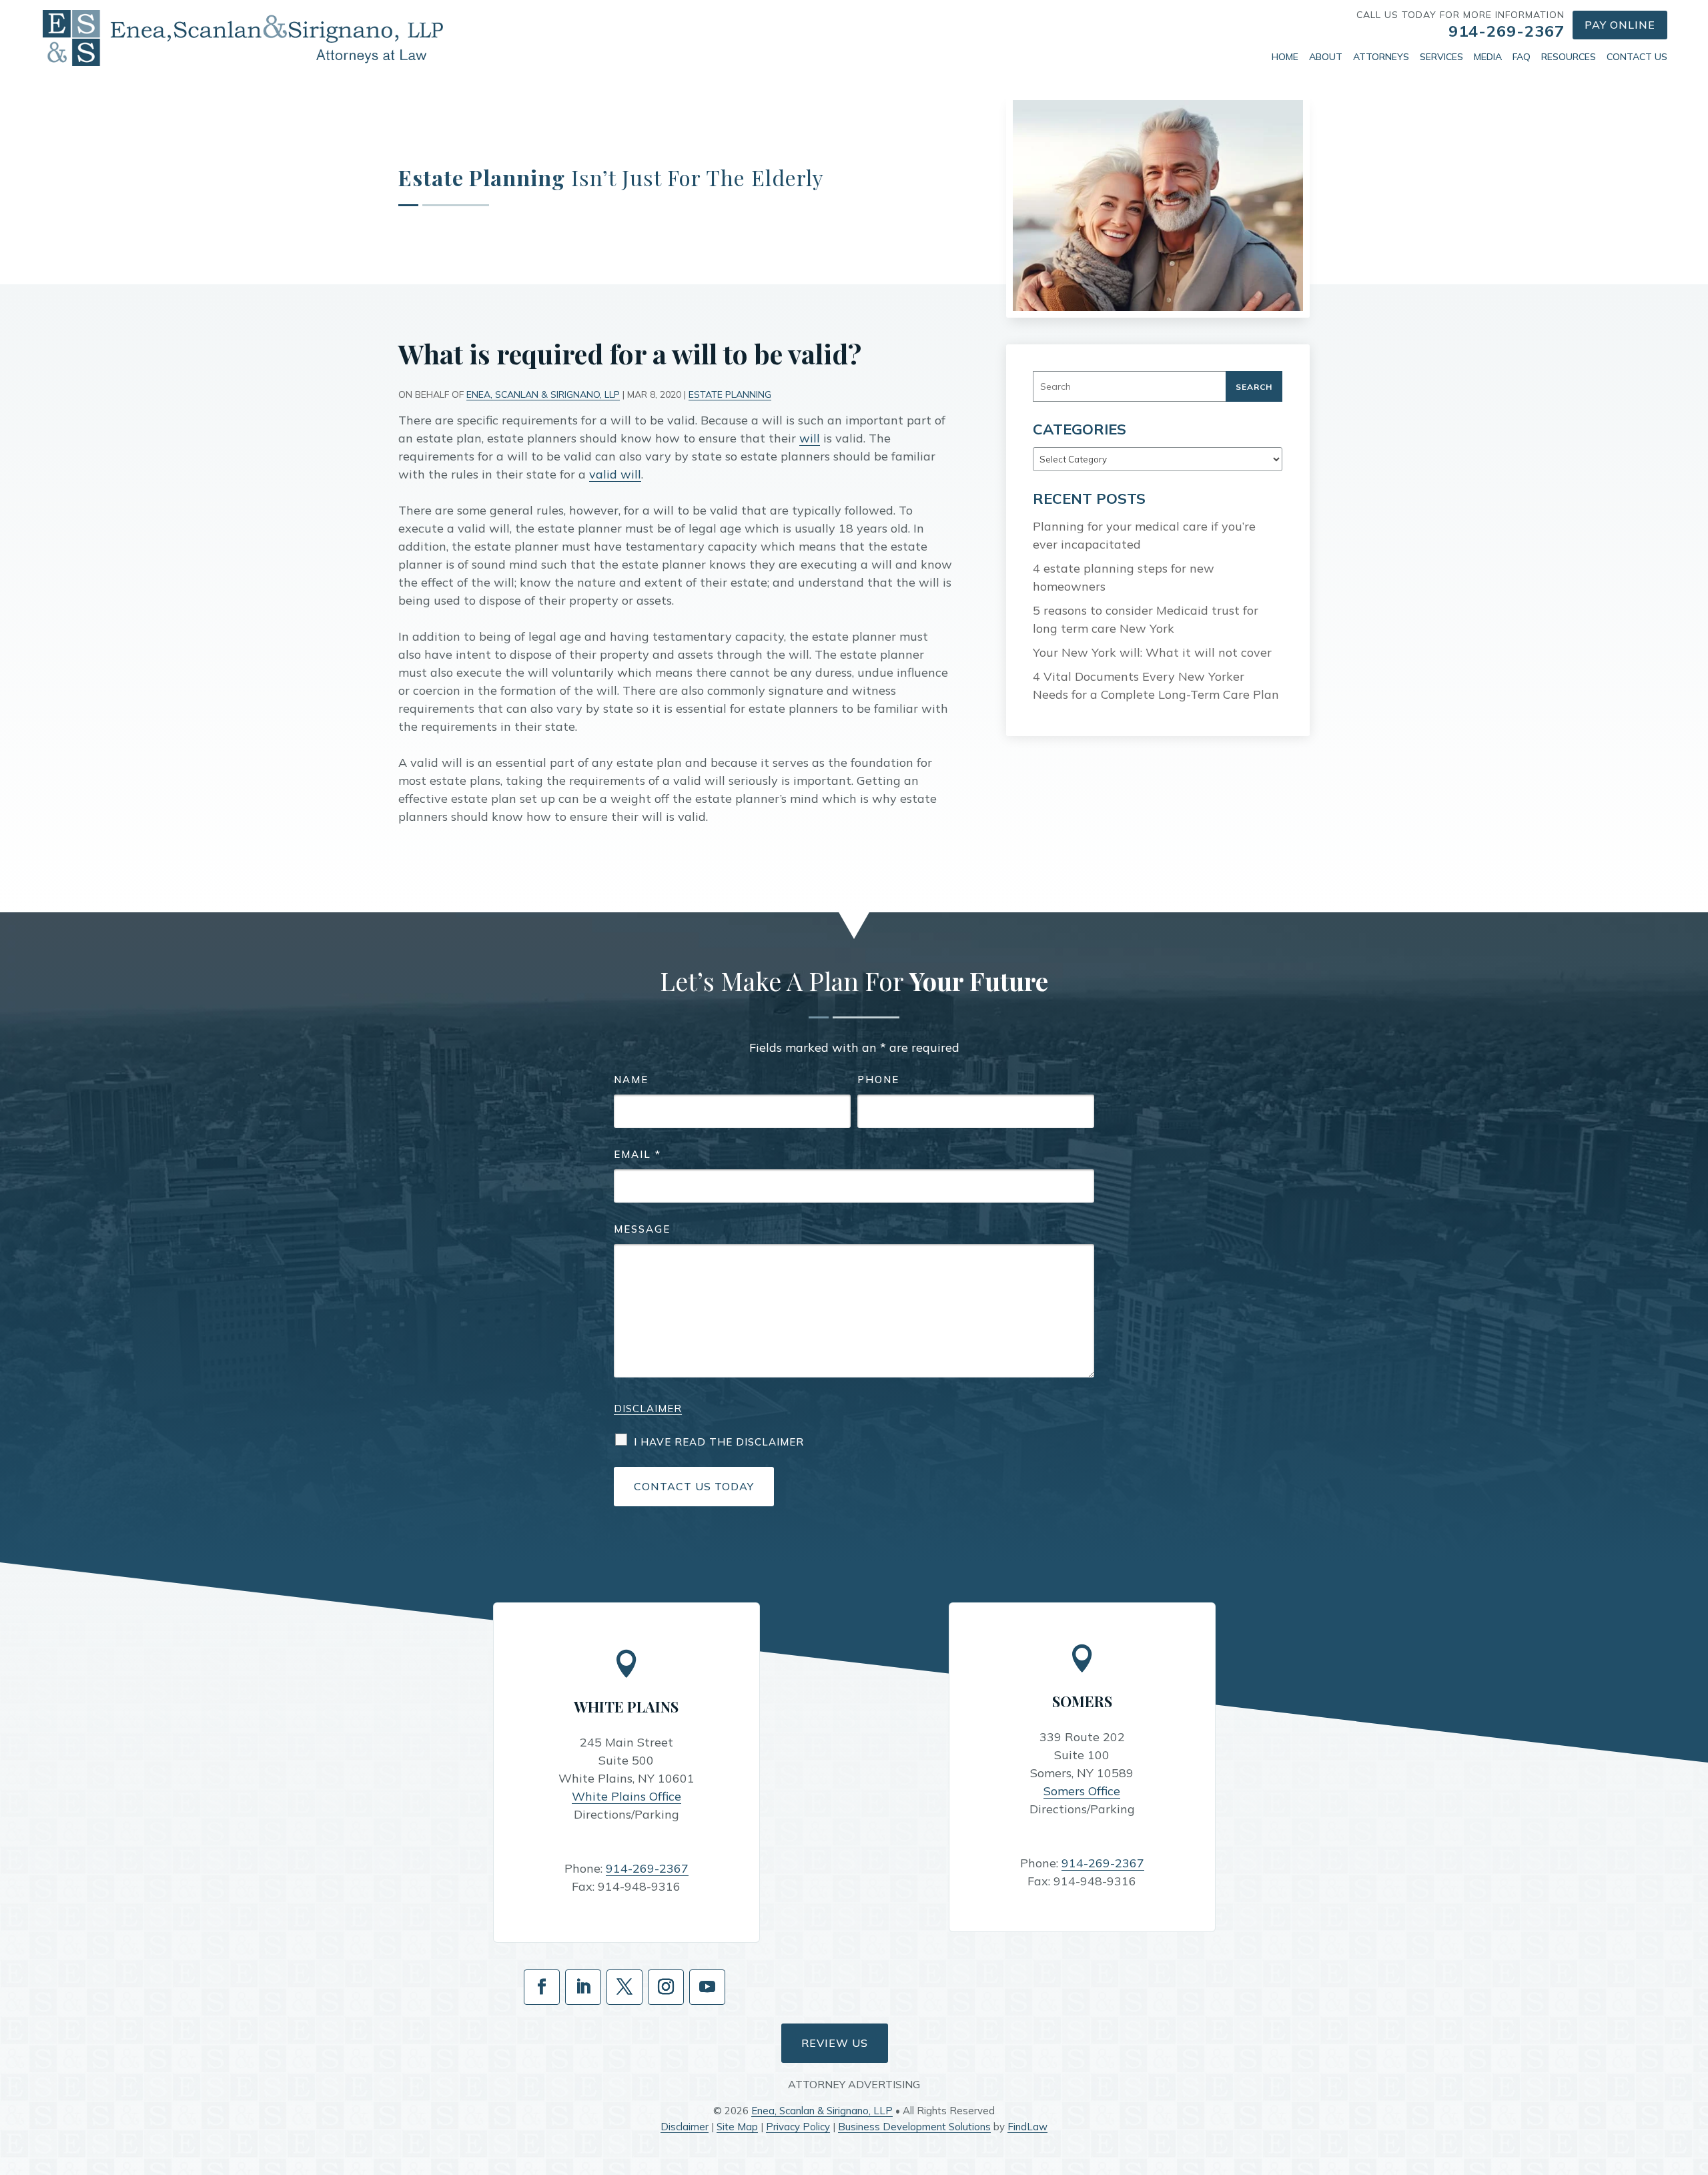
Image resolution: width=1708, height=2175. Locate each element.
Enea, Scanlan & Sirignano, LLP (543, 394)
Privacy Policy (798, 2127)
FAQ (1522, 57)
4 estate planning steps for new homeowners (1124, 577)
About (1326, 57)
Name (631, 1079)
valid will (615, 474)
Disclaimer (648, 1409)
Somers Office (1082, 1791)
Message (642, 1229)
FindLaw (1027, 2127)
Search (1254, 387)
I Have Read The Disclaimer (719, 1442)
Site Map (737, 2127)
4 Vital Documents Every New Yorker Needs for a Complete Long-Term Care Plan (1156, 685)
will (810, 438)
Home (1285, 57)
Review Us (835, 2043)
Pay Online (1620, 25)
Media (1488, 57)
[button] (1695, 2078)
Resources (1569, 57)
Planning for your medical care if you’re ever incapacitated (1144, 535)
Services (1441, 57)
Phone (878, 1079)
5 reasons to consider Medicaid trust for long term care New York (1146, 619)
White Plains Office (626, 1796)
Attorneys (1381, 57)
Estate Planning (730, 394)
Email (637, 1154)
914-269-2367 (1507, 31)
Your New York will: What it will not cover (1152, 652)
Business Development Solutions (914, 2127)
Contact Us (1637, 57)
